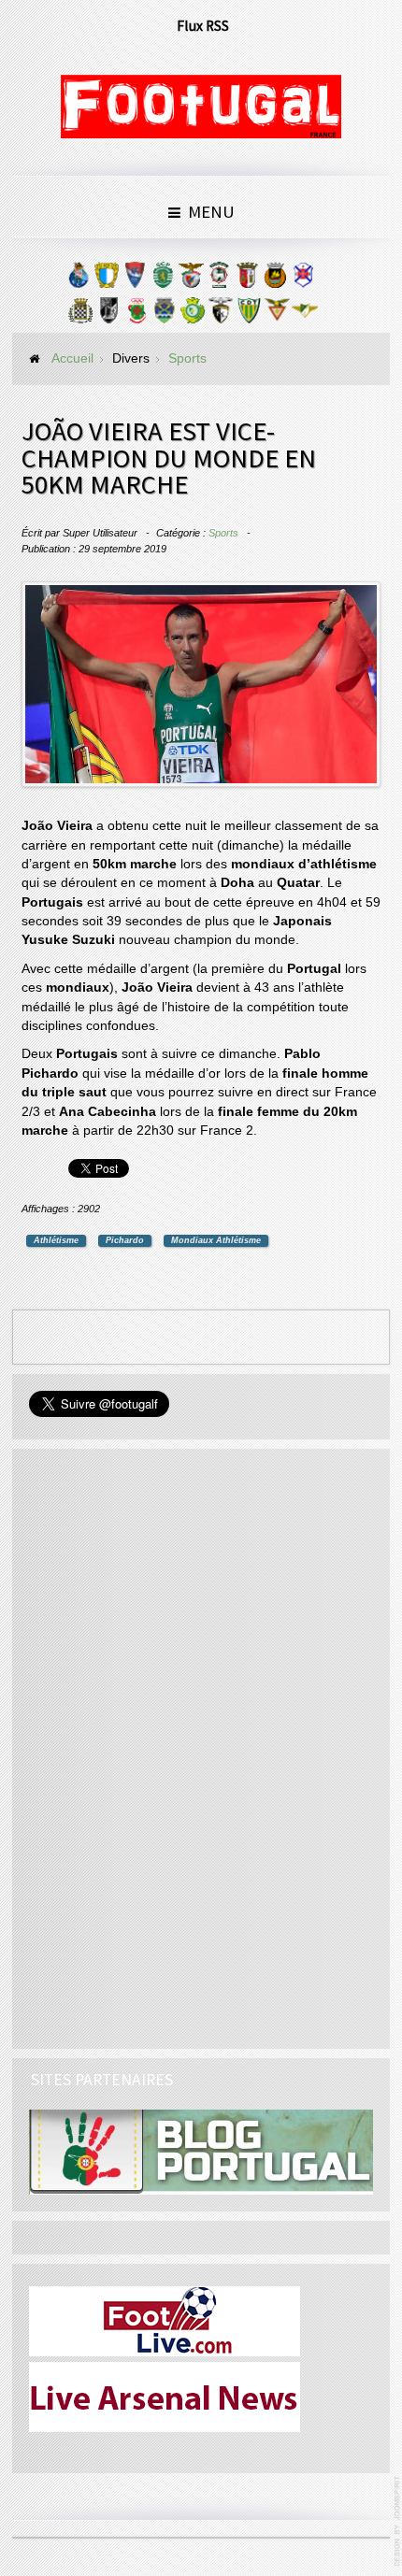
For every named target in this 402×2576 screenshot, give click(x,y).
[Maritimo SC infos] (219, 279)
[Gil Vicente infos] (135, 279)
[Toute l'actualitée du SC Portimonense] (221, 315)
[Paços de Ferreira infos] (136, 315)
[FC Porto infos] (79, 279)
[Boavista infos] (80, 315)
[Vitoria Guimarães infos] (108, 315)
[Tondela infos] (249, 315)
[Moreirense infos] (305, 315)
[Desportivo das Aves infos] (277, 315)
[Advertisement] (169, 1746)
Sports (223, 533)
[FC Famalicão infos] (107, 279)
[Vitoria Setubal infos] (193, 315)
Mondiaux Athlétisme (216, 1240)
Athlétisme (56, 1240)
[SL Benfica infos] (191, 279)
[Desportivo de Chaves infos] (165, 315)
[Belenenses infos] (303, 279)
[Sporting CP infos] (163, 279)
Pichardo (125, 1240)
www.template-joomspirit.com (398, 2521)
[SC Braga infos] (247, 279)
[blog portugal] (201, 2151)
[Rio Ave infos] (275, 279)
